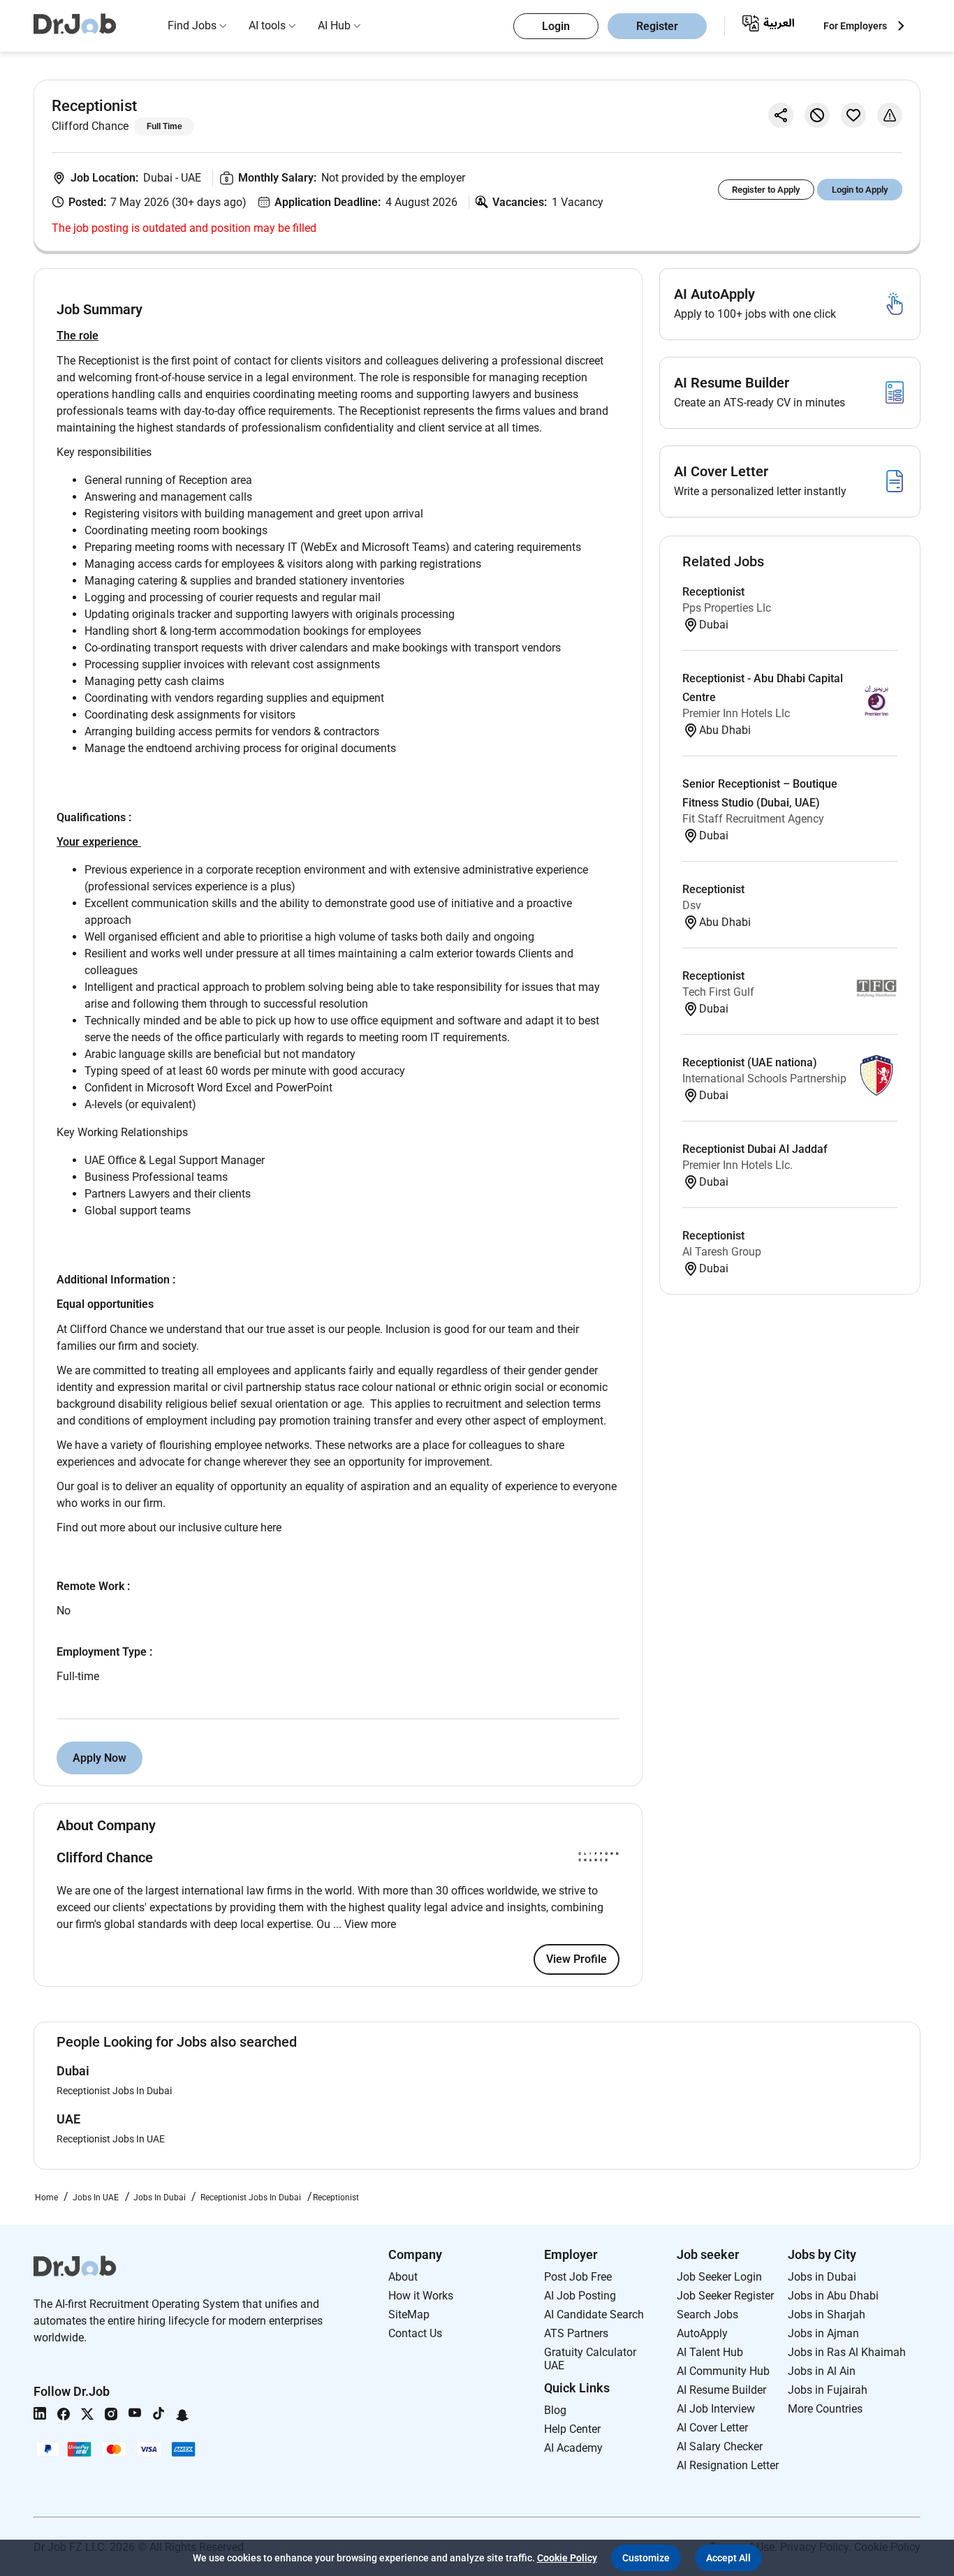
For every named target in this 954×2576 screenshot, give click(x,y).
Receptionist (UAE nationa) (750, 1062)
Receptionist (713, 592)
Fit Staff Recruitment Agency (753, 819)
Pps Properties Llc (727, 608)
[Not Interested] (817, 115)
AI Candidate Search (594, 2314)
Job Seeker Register (725, 2296)
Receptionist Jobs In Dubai (114, 2091)
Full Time (164, 126)
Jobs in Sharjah (827, 2314)
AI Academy (573, 2448)
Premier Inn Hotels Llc (736, 713)
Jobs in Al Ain (822, 2371)
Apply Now (100, 1758)
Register (657, 26)
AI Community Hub (723, 2371)
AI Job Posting (580, 2296)
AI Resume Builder (721, 2390)
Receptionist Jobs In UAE (111, 2139)
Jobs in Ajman (823, 2333)
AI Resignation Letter (728, 2465)
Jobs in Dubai (822, 2277)
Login (556, 26)
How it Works (421, 2296)
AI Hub (334, 25)
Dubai (159, 178)
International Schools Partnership (764, 1079)
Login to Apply (860, 190)
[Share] (781, 115)
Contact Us (415, 2333)
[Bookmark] (853, 115)
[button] (646, 2558)
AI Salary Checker (720, 2446)
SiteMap (409, 2314)
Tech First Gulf (718, 992)
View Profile (577, 1959)
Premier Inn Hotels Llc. (737, 1165)
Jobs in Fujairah (828, 2390)
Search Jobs (707, 2314)
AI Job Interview (716, 2409)
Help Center (572, 2429)
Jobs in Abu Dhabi (833, 2296)
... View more (365, 1924)
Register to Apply (766, 190)
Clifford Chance (90, 126)
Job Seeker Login (719, 2277)
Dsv (692, 905)
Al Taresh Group (722, 1252)
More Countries (825, 2409)
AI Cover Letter (712, 2428)
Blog (555, 2410)
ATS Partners (576, 2333)
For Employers (855, 26)
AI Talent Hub (710, 2352)
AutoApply (702, 2333)
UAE (191, 178)
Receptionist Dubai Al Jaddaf (755, 1149)
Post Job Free (578, 2277)
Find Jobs (192, 25)
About (403, 2277)
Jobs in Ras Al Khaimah (847, 2352)
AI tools (267, 25)
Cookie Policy (567, 2558)
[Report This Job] (890, 115)
